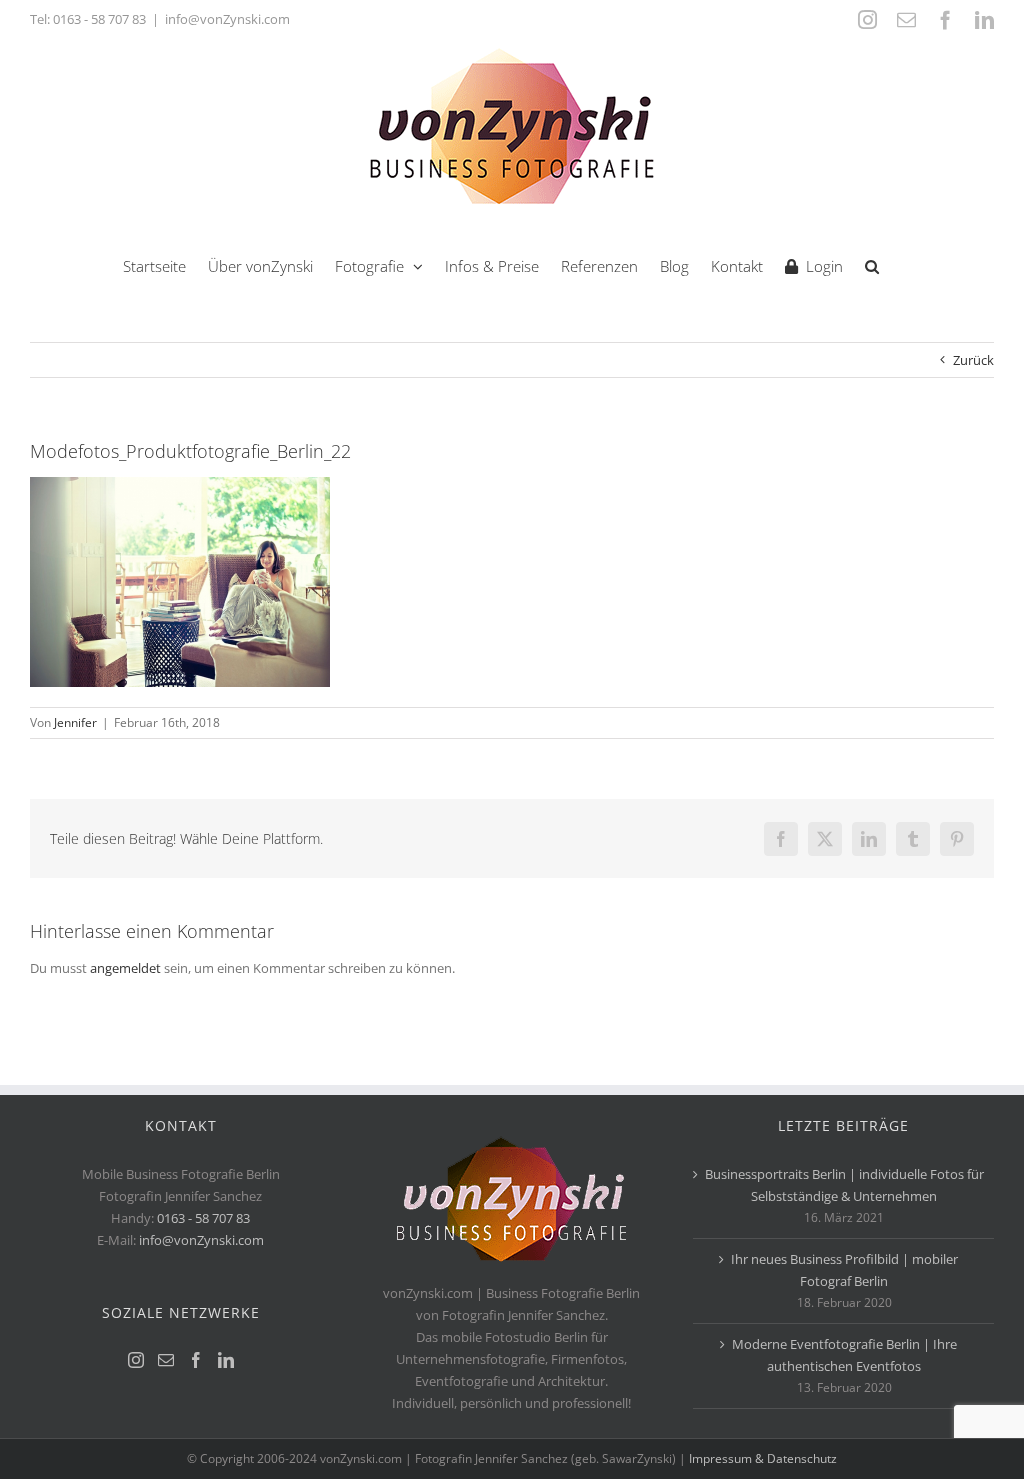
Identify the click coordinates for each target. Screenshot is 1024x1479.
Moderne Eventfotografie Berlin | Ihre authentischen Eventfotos (844, 1355)
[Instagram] (136, 1360)
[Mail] (166, 1360)
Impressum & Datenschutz (763, 1458)
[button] (872, 264)
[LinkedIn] (226, 1360)
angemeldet (125, 968)
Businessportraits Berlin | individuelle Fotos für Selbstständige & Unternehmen (844, 1185)
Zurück (973, 360)
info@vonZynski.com (227, 19)
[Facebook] (196, 1360)
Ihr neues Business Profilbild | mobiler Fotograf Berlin (844, 1270)
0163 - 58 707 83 (99, 19)
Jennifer (75, 722)
